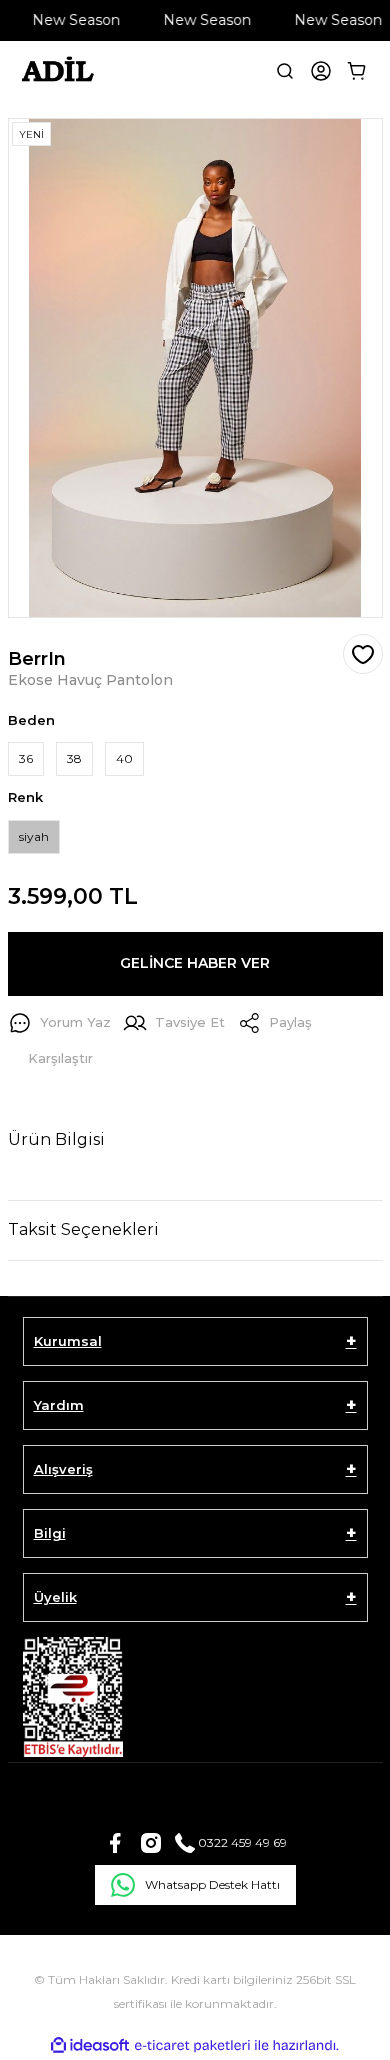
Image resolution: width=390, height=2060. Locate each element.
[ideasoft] (90, 2045)
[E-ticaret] (192, 2046)
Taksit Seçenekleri (83, 1229)
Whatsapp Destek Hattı (212, 1884)
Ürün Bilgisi (56, 1139)
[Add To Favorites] (363, 654)
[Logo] (57, 71)
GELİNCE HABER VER (195, 963)
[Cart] (357, 71)
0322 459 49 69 (241, 1842)
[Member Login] (321, 71)
